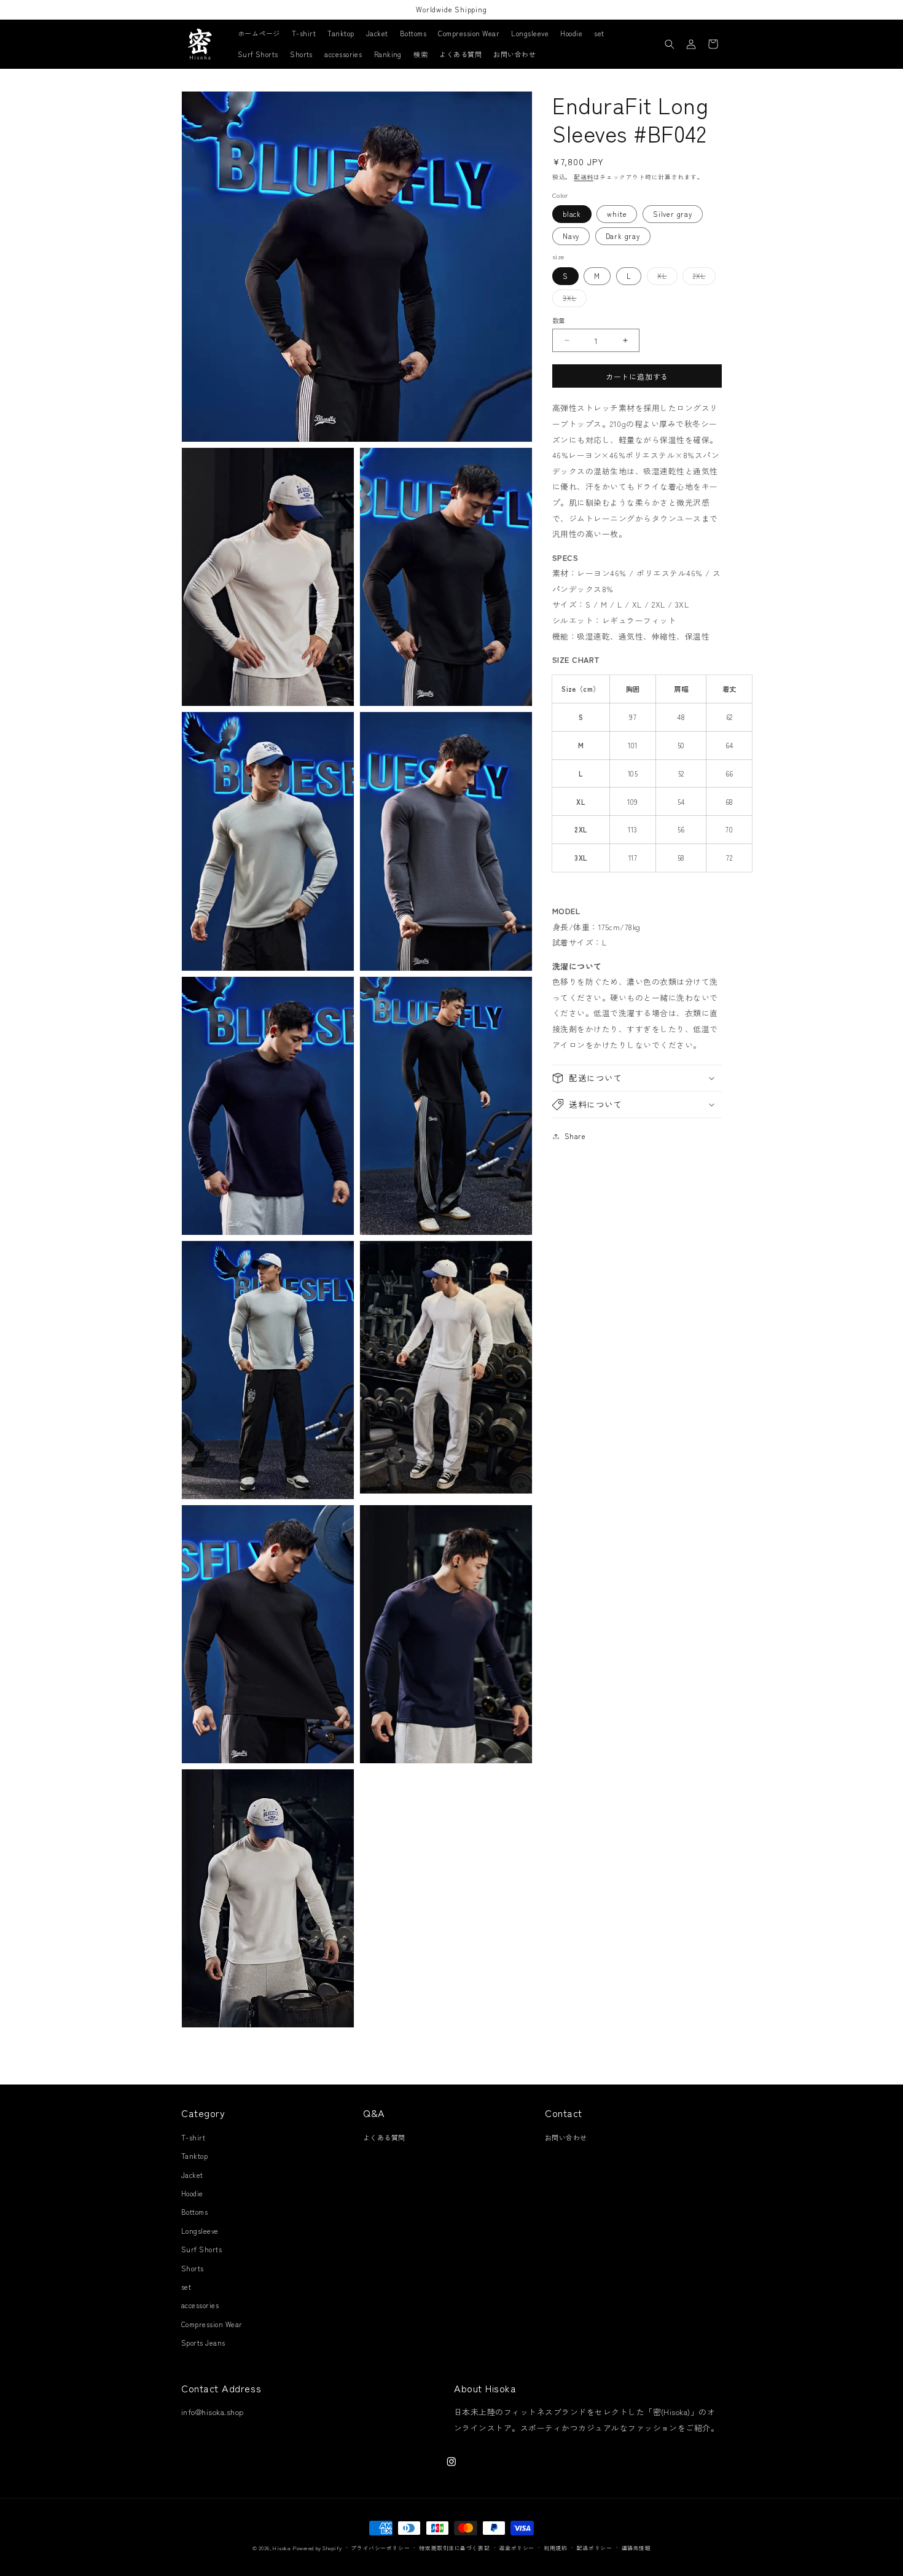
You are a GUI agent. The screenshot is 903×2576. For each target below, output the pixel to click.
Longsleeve (200, 2231)
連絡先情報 (636, 2548)
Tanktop (194, 2156)
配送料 (584, 176)
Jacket (192, 2175)
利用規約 (555, 2548)
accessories (200, 2306)
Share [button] (575, 1136)
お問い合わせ (566, 2137)
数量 (559, 320)
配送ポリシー (594, 2548)
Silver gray (673, 213)
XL (665, 277)
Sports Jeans (203, 2343)
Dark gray (623, 236)
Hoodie (192, 2193)
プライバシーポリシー (380, 2548)
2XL (702, 277)
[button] (670, 44)
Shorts (193, 2268)
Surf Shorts (201, 2249)
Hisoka (282, 2548)
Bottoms (194, 2212)
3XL (573, 300)
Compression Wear (212, 2324)
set (186, 2287)
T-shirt (193, 2137)
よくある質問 (384, 2137)
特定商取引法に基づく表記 (454, 2548)
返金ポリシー (517, 2548)
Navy (571, 236)
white (617, 213)
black (572, 213)
